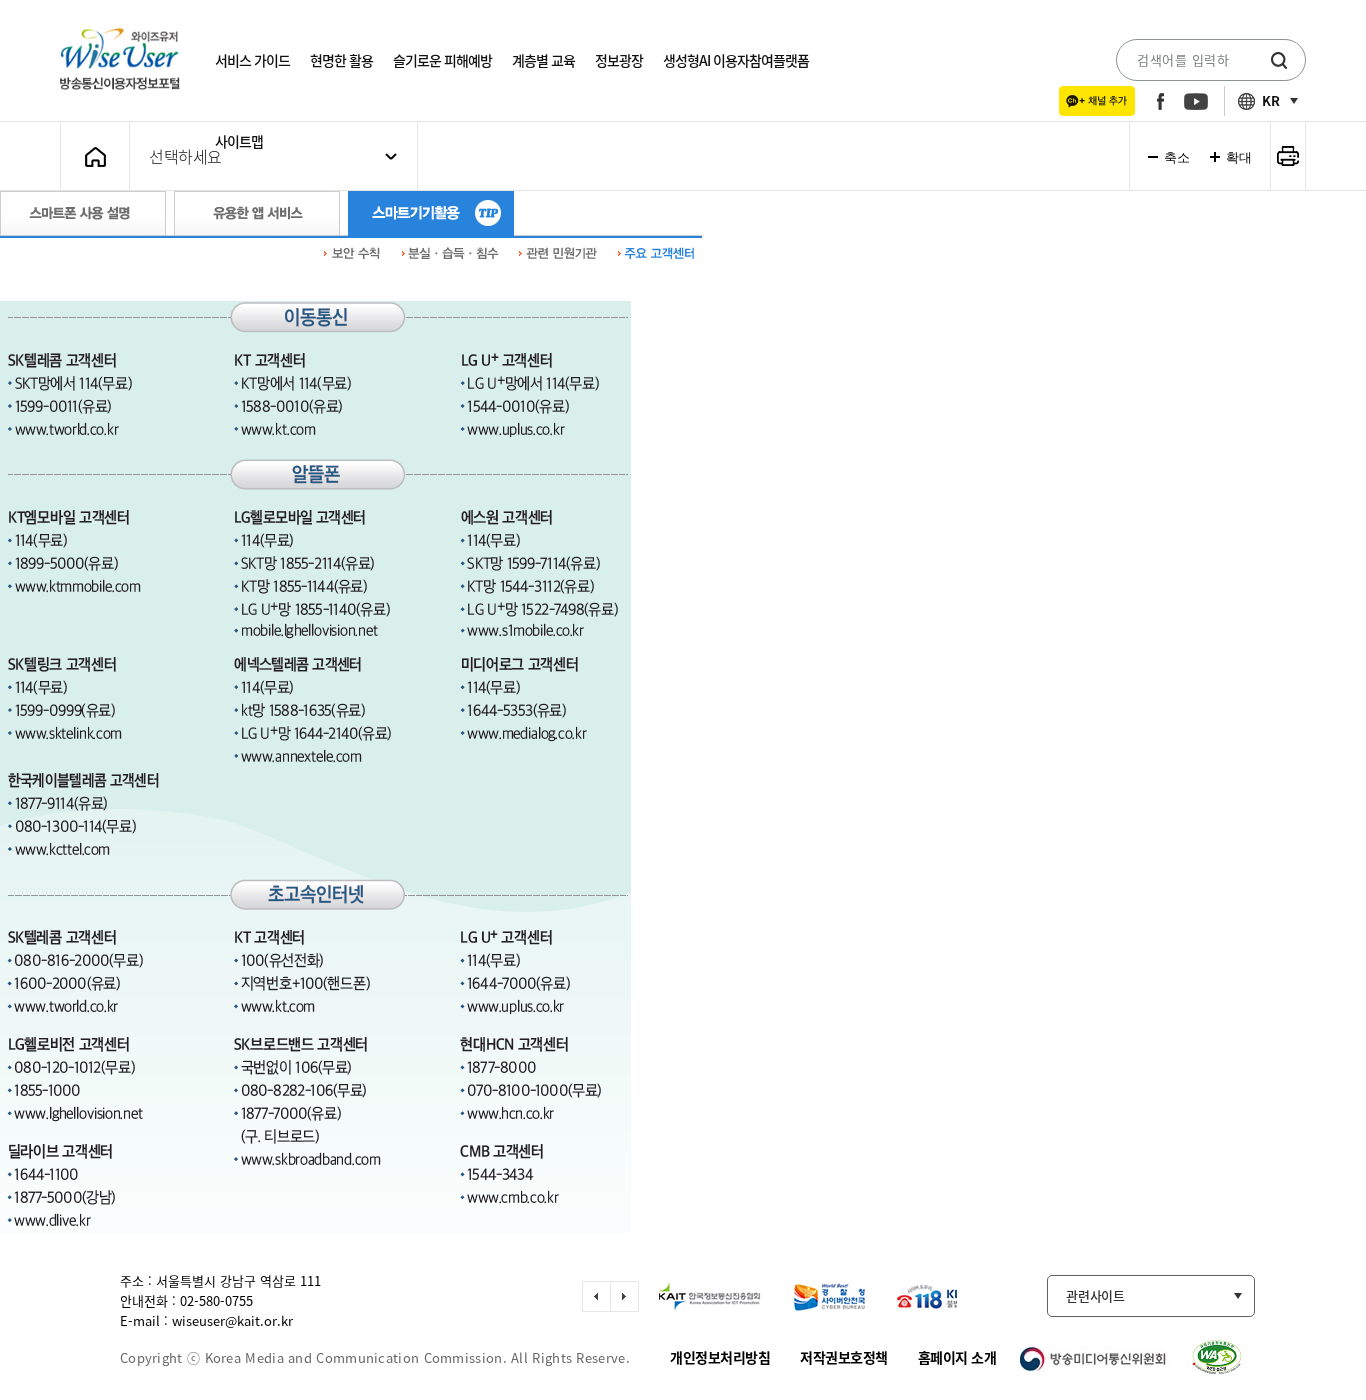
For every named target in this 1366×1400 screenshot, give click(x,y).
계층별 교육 (543, 60)
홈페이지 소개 (957, 1357)
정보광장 (619, 60)
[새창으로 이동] (702, 1296)
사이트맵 (239, 141)
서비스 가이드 (252, 60)
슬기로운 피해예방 (442, 60)
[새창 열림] (1097, 101)
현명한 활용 (341, 60)
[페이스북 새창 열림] (1160, 101)
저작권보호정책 (844, 1357)
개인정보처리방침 (720, 1357)
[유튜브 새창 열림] (1196, 101)
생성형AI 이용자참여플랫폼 (736, 60)
